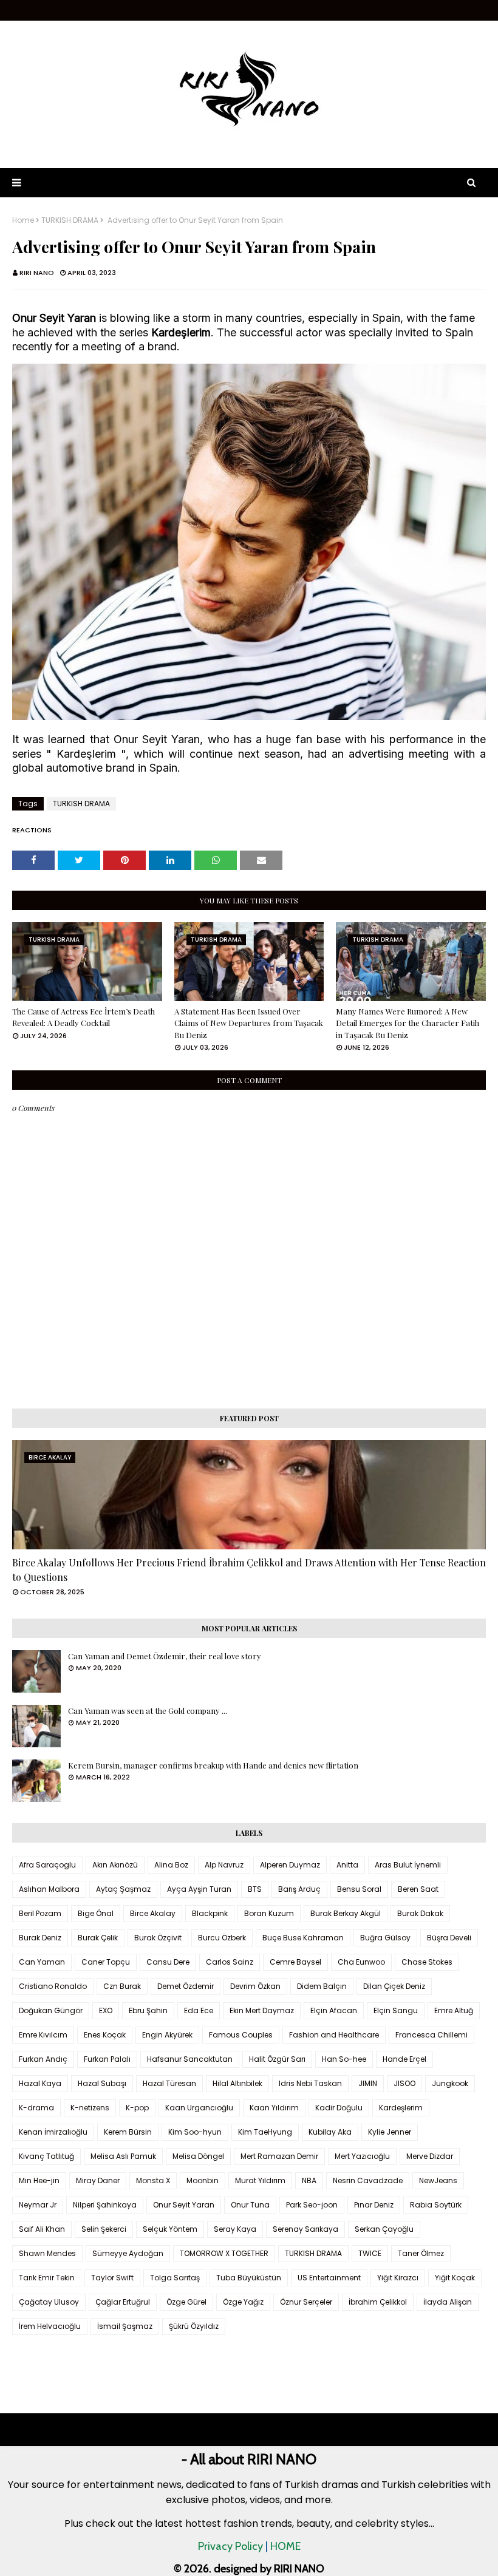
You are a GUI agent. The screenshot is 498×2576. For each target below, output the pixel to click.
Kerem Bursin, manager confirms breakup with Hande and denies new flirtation (213, 1765)
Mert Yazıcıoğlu (362, 2156)
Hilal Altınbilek (237, 2083)
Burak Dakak (420, 1913)
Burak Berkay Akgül (346, 1913)
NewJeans (438, 2180)
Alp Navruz (224, 1865)
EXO (106, 2010)
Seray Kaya (235, 2229)
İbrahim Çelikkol (378, 2302)
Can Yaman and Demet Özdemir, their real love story (165, 1656)
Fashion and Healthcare (334, 2035)
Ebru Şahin (148, 2010)
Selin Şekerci (104, 2229)
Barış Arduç (299, 1889)
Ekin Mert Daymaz (262, 2010)
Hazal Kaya (40, 2083)
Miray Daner (98, 2180)
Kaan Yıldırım (274, 2108)
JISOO (404, 2083)
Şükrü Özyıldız (194, 2326)
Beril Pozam (40, 1913)
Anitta (347, 1865)
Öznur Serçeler (306, 2302)
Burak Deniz (40, 1938)
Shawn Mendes (47, 2253)
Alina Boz (171, 1865)
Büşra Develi (449, 1938)
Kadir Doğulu (339, 2108)
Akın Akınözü (115, 1865)
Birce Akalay (153, 1913)
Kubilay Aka (330, 2132)
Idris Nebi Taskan (310, 2083)
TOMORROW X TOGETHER (224, 2253)
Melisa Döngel (198, 2156)
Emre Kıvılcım (43, 2035)
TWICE (370, 2253)
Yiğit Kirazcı (398, 2278)
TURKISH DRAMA (70, 220)
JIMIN (368, 2083)
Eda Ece (199, 2010)
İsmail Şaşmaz (125, 2326)
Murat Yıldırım (260, 2180)
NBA (309, 2180)
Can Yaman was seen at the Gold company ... (148, 1711)
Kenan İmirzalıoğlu (53, 2132)
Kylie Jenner (390, 2132)
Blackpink (210, 1913)
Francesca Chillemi (431, 2035)
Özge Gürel (186, 2302)
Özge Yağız (243, 2302)
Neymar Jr (38, 2205)
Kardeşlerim (401, 2108)
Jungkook (450, 2083)
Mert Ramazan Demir (279, 2156)
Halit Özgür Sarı (277, 2059)
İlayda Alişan (448, 2302)
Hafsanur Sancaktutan (190, 2059)
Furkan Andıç (43, 2059)
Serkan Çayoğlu (384, 2229)
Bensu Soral (359, 1889)
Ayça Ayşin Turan (199, 1889)
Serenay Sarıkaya (305, 2229)
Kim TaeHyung (265, 2132)
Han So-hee (344, 2059)
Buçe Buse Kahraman (303, 1938)
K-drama (36, 2108)
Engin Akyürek (167, 2035)
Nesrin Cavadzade (368, 2180)
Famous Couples (241, 2035)
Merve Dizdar (430, 2156)
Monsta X (153, 2180)
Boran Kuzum (269, 1913)
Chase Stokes (427, 1962)
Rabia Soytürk (436, 2205)
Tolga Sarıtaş (175, 2278)
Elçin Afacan (334, 2010)
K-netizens (90, 2108)
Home (23, 220)
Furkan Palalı (107, 2059)
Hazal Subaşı (102, 2083)
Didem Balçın (322, 1986)
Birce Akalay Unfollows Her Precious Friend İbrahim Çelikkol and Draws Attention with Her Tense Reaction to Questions (249, 1570)
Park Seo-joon (312, 2205)
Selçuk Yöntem (170, 2229)
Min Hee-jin (39, 2180)
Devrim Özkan (255, 1986)
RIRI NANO (37, 273)
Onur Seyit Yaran (184, 2205)
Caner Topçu (106, 1962)
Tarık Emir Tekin (47, 2278)
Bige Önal (96, 1913)
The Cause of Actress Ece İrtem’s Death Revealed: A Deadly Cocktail (84, 1017)
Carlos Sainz (230, 1962)
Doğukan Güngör (51, 2010)
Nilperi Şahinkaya (105, 2205)
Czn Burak (122, 1986)
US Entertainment (329, 2278)
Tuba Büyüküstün (249, 2278)
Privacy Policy (230, 2546)
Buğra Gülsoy (385, 1938)
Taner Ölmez (421, 2253)
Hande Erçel (404, 2059)
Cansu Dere (168, 1962)
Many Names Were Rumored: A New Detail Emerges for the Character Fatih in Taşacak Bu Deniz (408, 1023)
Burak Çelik (98, 1938)
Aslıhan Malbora (49, 1889)
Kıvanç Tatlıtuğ (46, 2156)
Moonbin (203, 2180)
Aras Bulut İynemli (408, 1865)
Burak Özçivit (158, 1938)
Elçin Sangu (396, 2010)
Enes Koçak (105, 2035)
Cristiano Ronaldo (53, 1986)
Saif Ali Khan (42, 2229)
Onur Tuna (250, 2205)
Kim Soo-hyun (195, 2132)
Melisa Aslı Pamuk (123, 2156)
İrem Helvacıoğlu (50, 2326)
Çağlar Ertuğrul (123, 2302)
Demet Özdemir (186, 1986)
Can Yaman (42, 1962)
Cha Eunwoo (361, 1962)
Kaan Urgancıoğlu (199, 2108)
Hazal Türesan (169, 2083)
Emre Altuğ (454, 2010)
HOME (285, 2546)
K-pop (137, 2108)
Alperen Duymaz (290, 1865)
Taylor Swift (112, 2278)
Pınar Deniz (374, 2205)
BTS (255, 1889)
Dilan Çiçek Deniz (394, 1986)
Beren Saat (418, 1889)
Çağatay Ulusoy (49, 2302)
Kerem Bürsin (128, 2132)
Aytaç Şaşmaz (123, 1889)
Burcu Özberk (222, 1938)
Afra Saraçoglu (47, 1865)
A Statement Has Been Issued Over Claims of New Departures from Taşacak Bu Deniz (249, 1023)
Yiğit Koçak (455, 2278)
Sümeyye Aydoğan (128, 2253)
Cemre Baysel (295, 1962)
